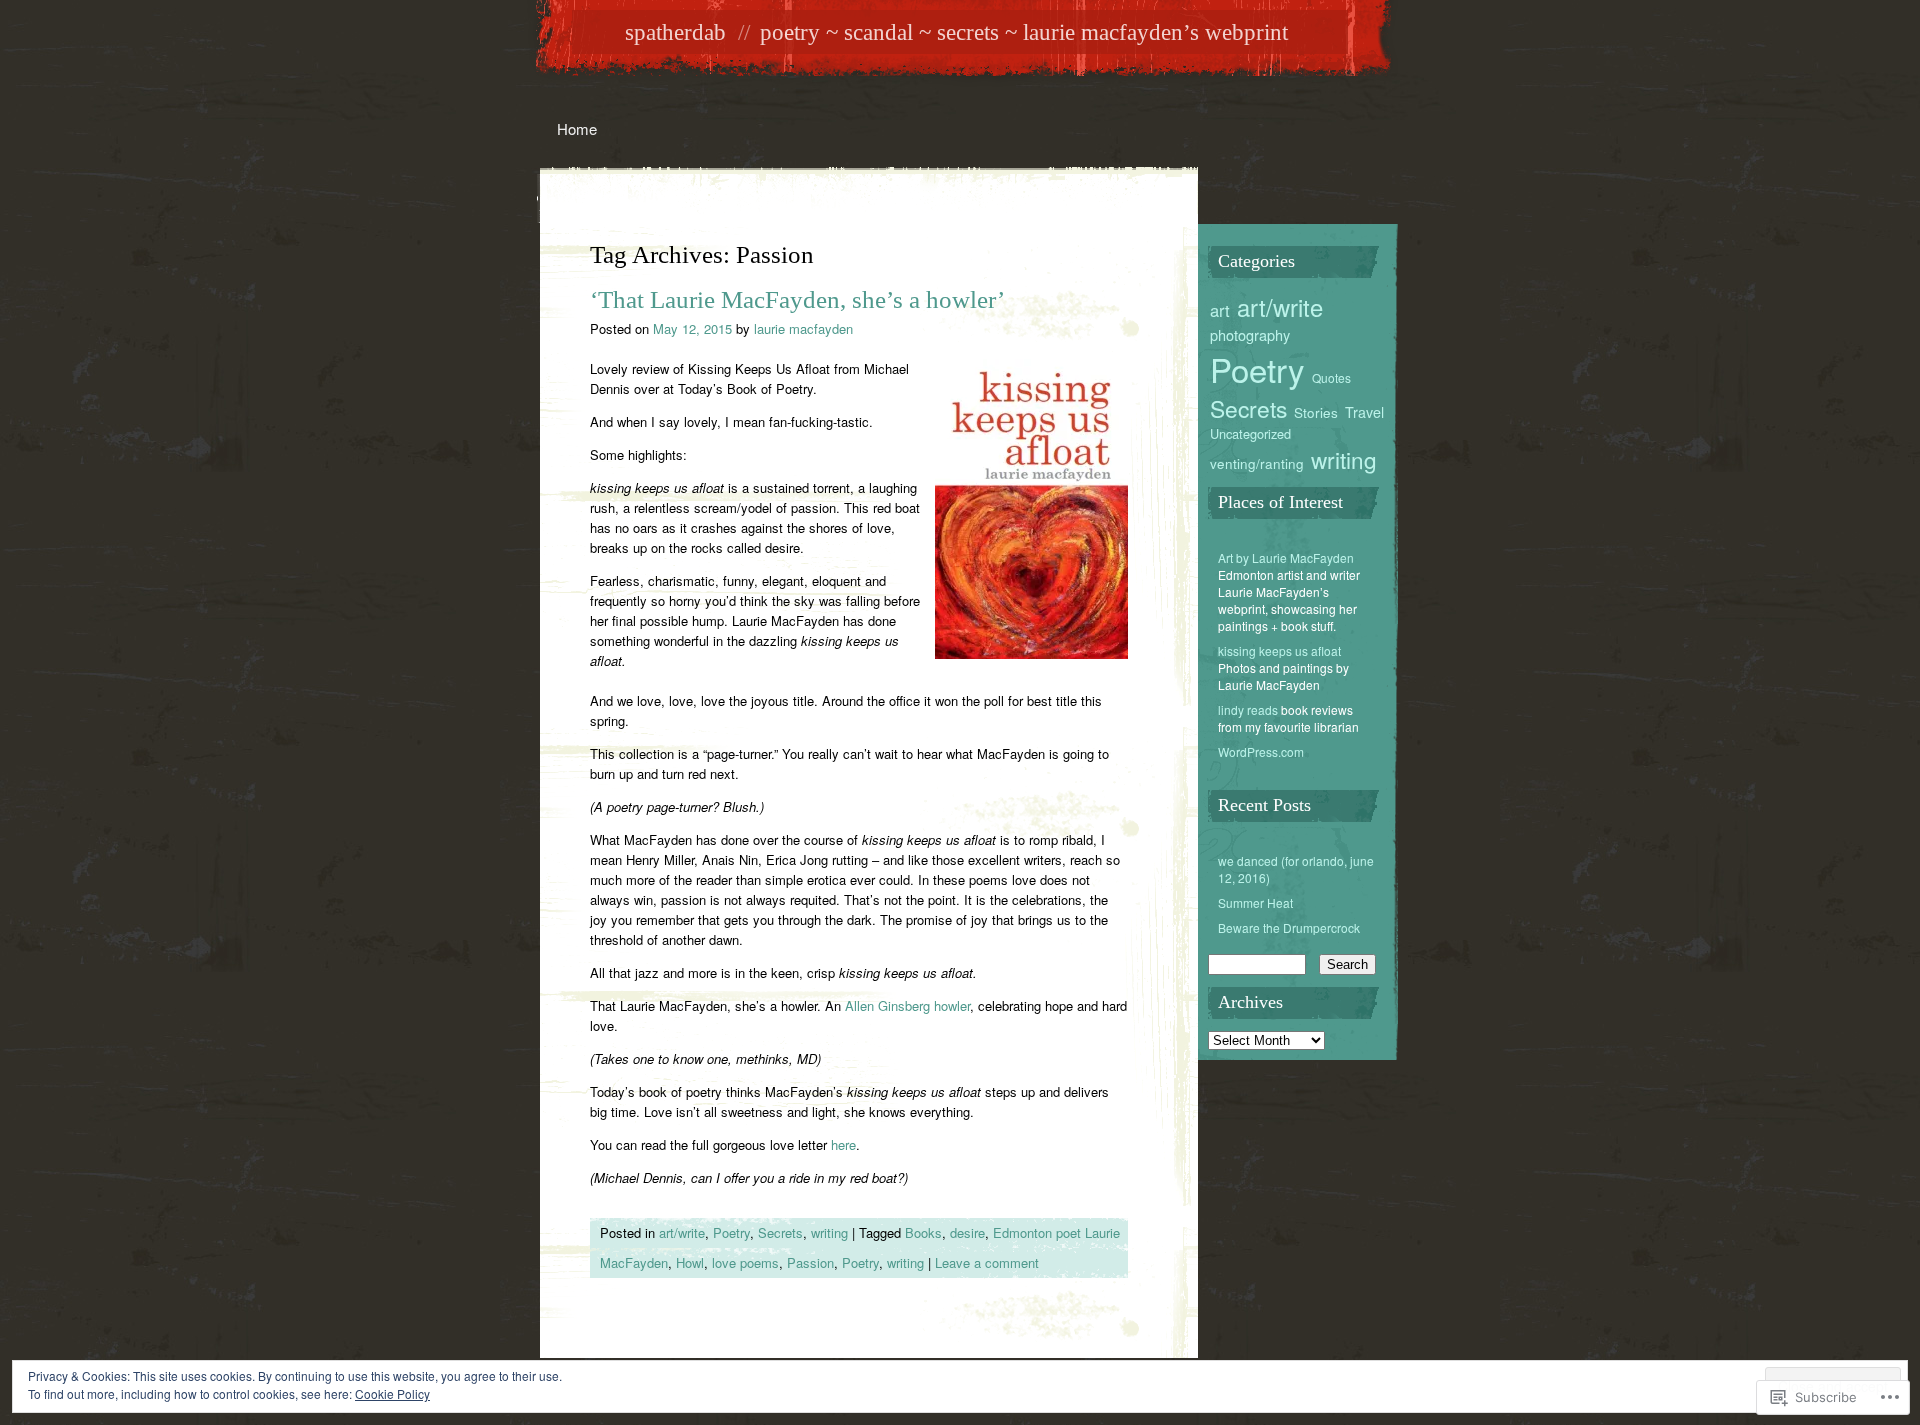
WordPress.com (1261, 751)
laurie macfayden (803, 328)
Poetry (731, 1232)
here (843, 1144)
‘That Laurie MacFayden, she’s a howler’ (797, 299)
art (1220, 310)
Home (577, 128)
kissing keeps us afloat (1279, 650)
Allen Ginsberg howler (907, 1005)
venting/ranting (1257, 463)
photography (1250, 334)
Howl (690, 1262)
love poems (745, 1262)
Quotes (1331, 377)
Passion (810, 1262)
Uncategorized (1250, 433)
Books (923, 1232)
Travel (1364, 412)
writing (829, 1232)
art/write (682, 1232)
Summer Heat (1255, 902)
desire (967, 1232)
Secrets (780, 1232)
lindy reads (1248, 709)
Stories (1316, 412)
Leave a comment (987, 1262)
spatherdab (675, 32)
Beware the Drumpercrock (1289, 927)
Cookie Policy (392, 1393)
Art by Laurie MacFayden (1286, 557)
